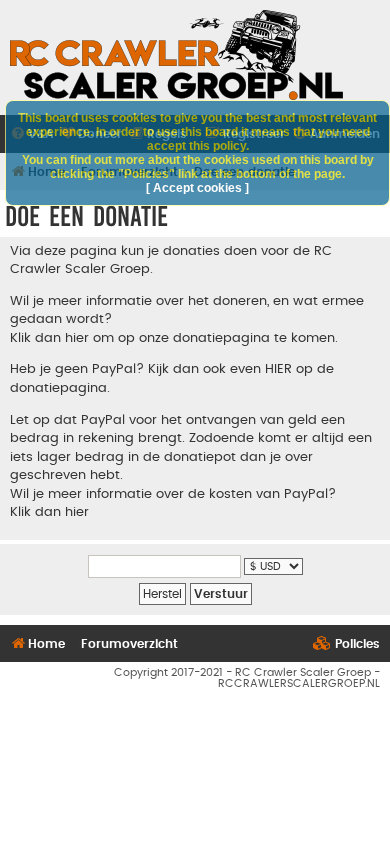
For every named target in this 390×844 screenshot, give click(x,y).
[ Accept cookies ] (197, 188)
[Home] (176, 55)
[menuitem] (346, 644)
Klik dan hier (49, 512)
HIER (278, 369)
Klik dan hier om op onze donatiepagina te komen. (174, 338)
